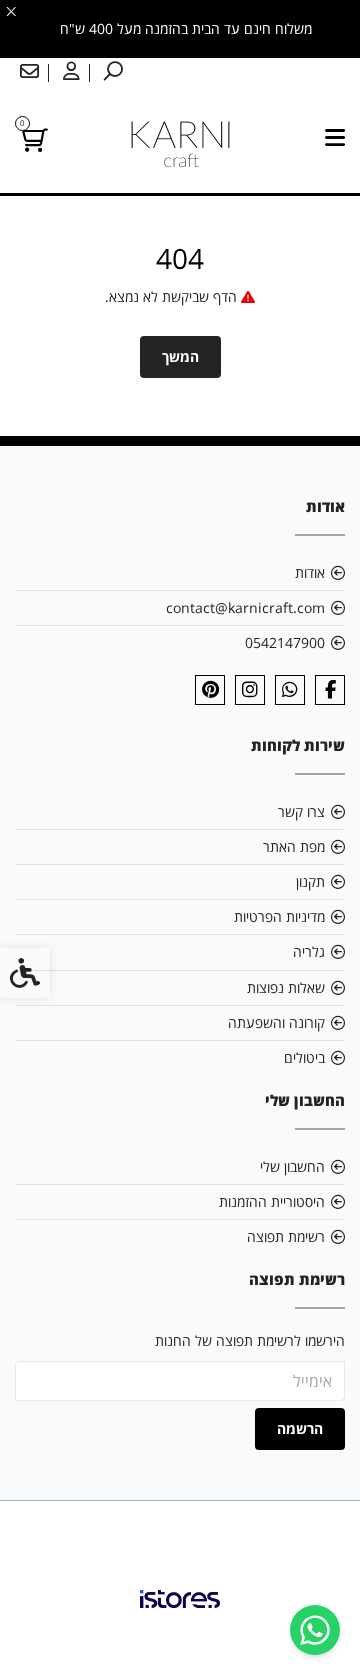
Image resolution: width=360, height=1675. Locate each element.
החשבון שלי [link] (292, 1166)
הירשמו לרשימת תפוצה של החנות (250, 1340)
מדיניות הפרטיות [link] (279, 916)
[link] (315, 1630)
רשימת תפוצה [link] (286, 1236)
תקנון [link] (310, 881)
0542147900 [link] (285, 642)
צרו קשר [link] (301, 811)
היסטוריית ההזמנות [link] (272, 1201)
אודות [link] (310, 572)
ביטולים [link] (304, 1057)
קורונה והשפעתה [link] (276, 1022)
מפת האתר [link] (294, 846)
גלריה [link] (309, 951)
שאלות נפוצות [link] (286, 987)
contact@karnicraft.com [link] (245, 607)
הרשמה (300, 1428)
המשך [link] (180, 356)
